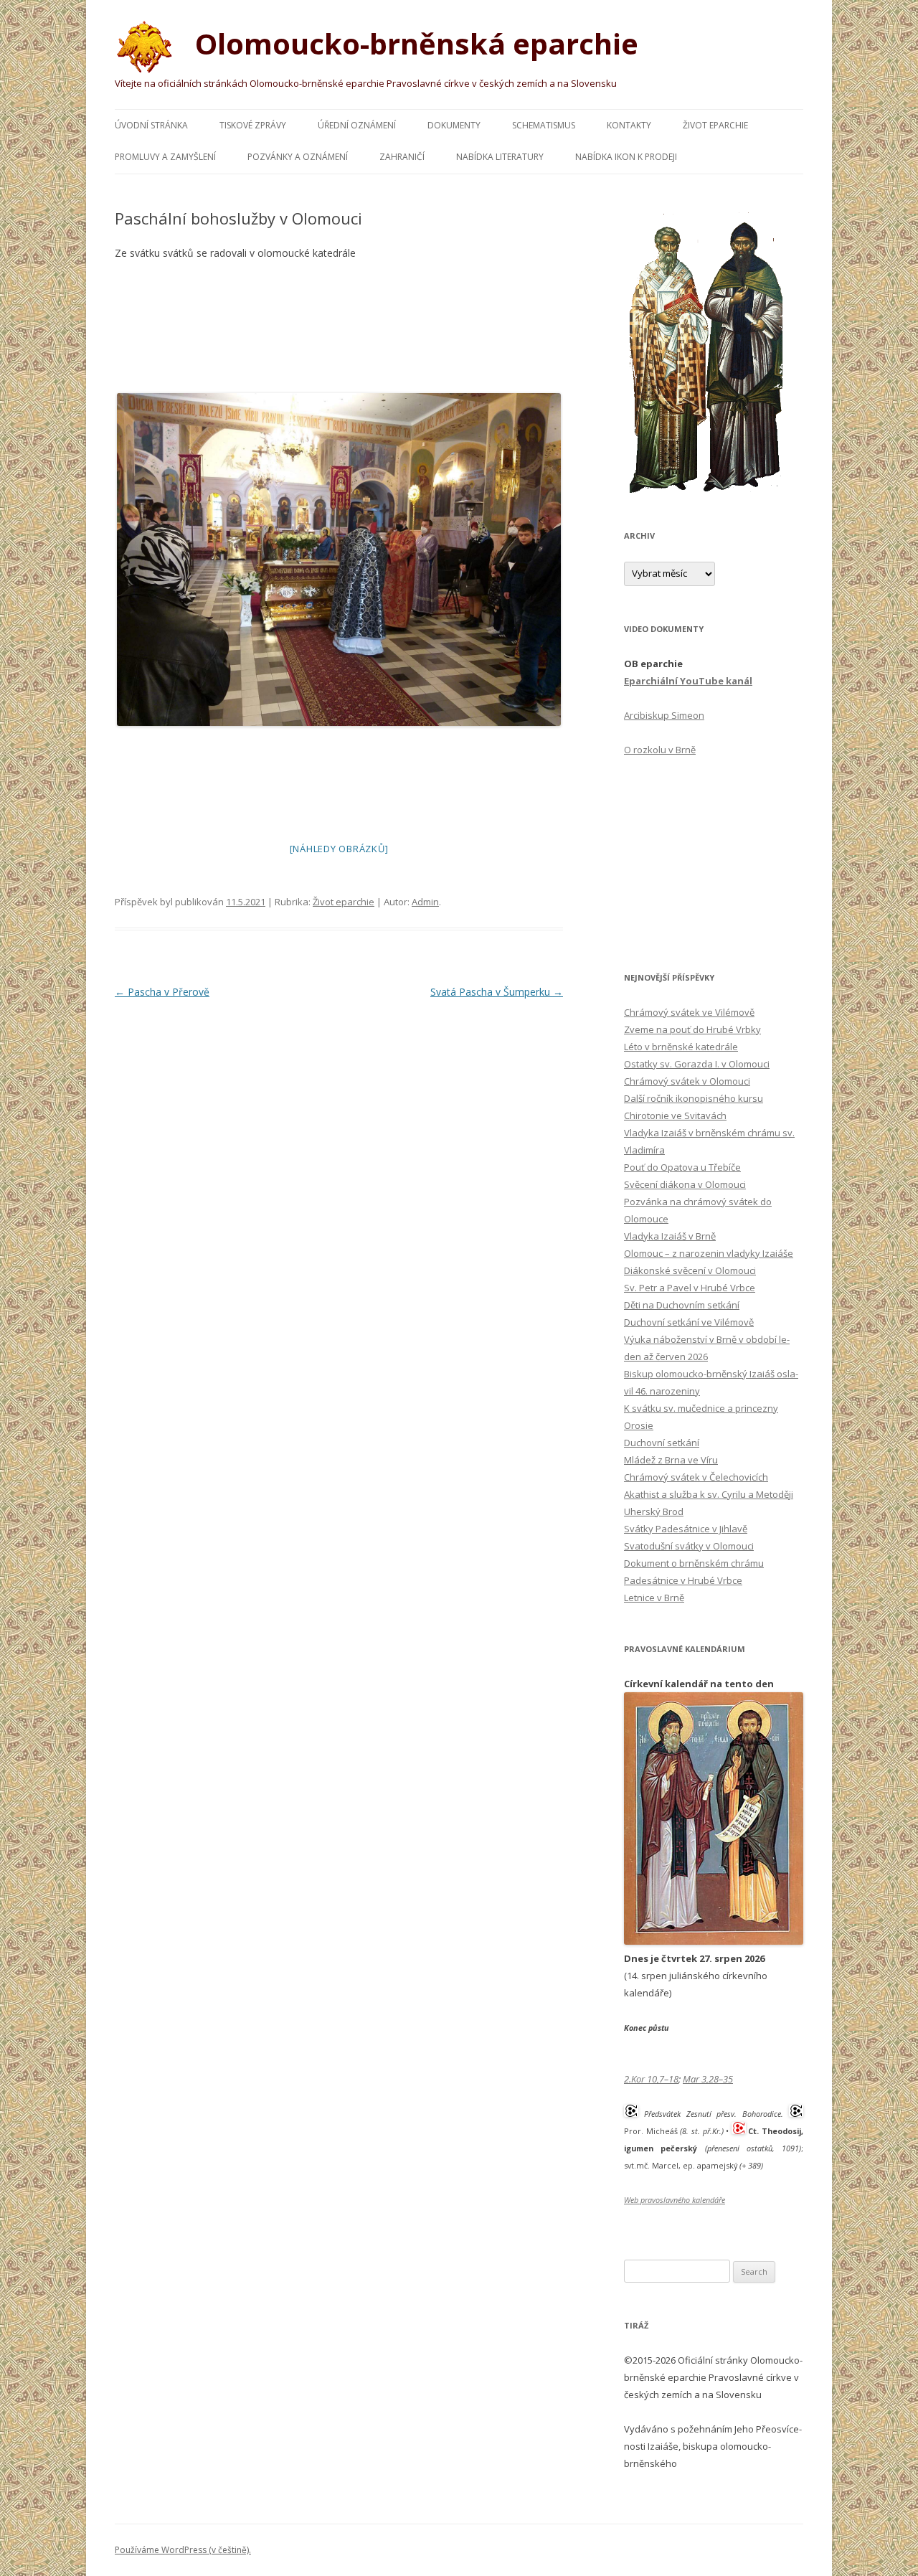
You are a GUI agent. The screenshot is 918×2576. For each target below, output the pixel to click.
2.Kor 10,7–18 (651, 2079)
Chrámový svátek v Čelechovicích (696, 1477)
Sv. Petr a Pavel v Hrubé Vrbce (690, 1288)
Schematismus (544, 125)
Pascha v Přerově (162, 992)
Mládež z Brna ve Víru (671, 1460)
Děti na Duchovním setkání (682, 1305)
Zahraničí (402, 157)
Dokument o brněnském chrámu (694, 1563)
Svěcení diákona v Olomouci (685, 1184)
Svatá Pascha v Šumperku (497, 992)
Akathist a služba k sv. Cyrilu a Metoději (709, 1494)
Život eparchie (715, 125)
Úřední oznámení (357, 125)
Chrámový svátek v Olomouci (687, 1081)
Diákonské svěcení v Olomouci (690, 1270)
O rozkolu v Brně (660, 750)
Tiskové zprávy (253, 125)
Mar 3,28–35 (708, 2079)
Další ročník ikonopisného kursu (694, 1098)
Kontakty (629, 125)
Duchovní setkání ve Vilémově (689, 1322)
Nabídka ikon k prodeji (626, 157)
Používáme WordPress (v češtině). (183, 2550)
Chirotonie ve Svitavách (675, 1115)
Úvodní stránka (151, 125)
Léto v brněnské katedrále (681, 1047)
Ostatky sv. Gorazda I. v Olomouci (697, 1064)
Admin (425, 902)
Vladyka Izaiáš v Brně (670, 1236)
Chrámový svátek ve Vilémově (689, 1012)
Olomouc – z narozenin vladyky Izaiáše (709, 1253)
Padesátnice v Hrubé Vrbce (683, 1580)
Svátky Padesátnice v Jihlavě (686, 1529)
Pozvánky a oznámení (298, 157)
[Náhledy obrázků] (339, 849)
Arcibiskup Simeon (664, 715)
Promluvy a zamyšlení (165, 157)
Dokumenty (454, 125)
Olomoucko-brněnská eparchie (413, 43)
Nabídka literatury (500, 157)
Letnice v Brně (654, 1598)
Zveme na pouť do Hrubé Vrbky (692, 1029)
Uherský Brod (654, 1511)
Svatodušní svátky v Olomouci (689, 1546)
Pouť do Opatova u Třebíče (682, 1167)
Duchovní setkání (662, 1443)
